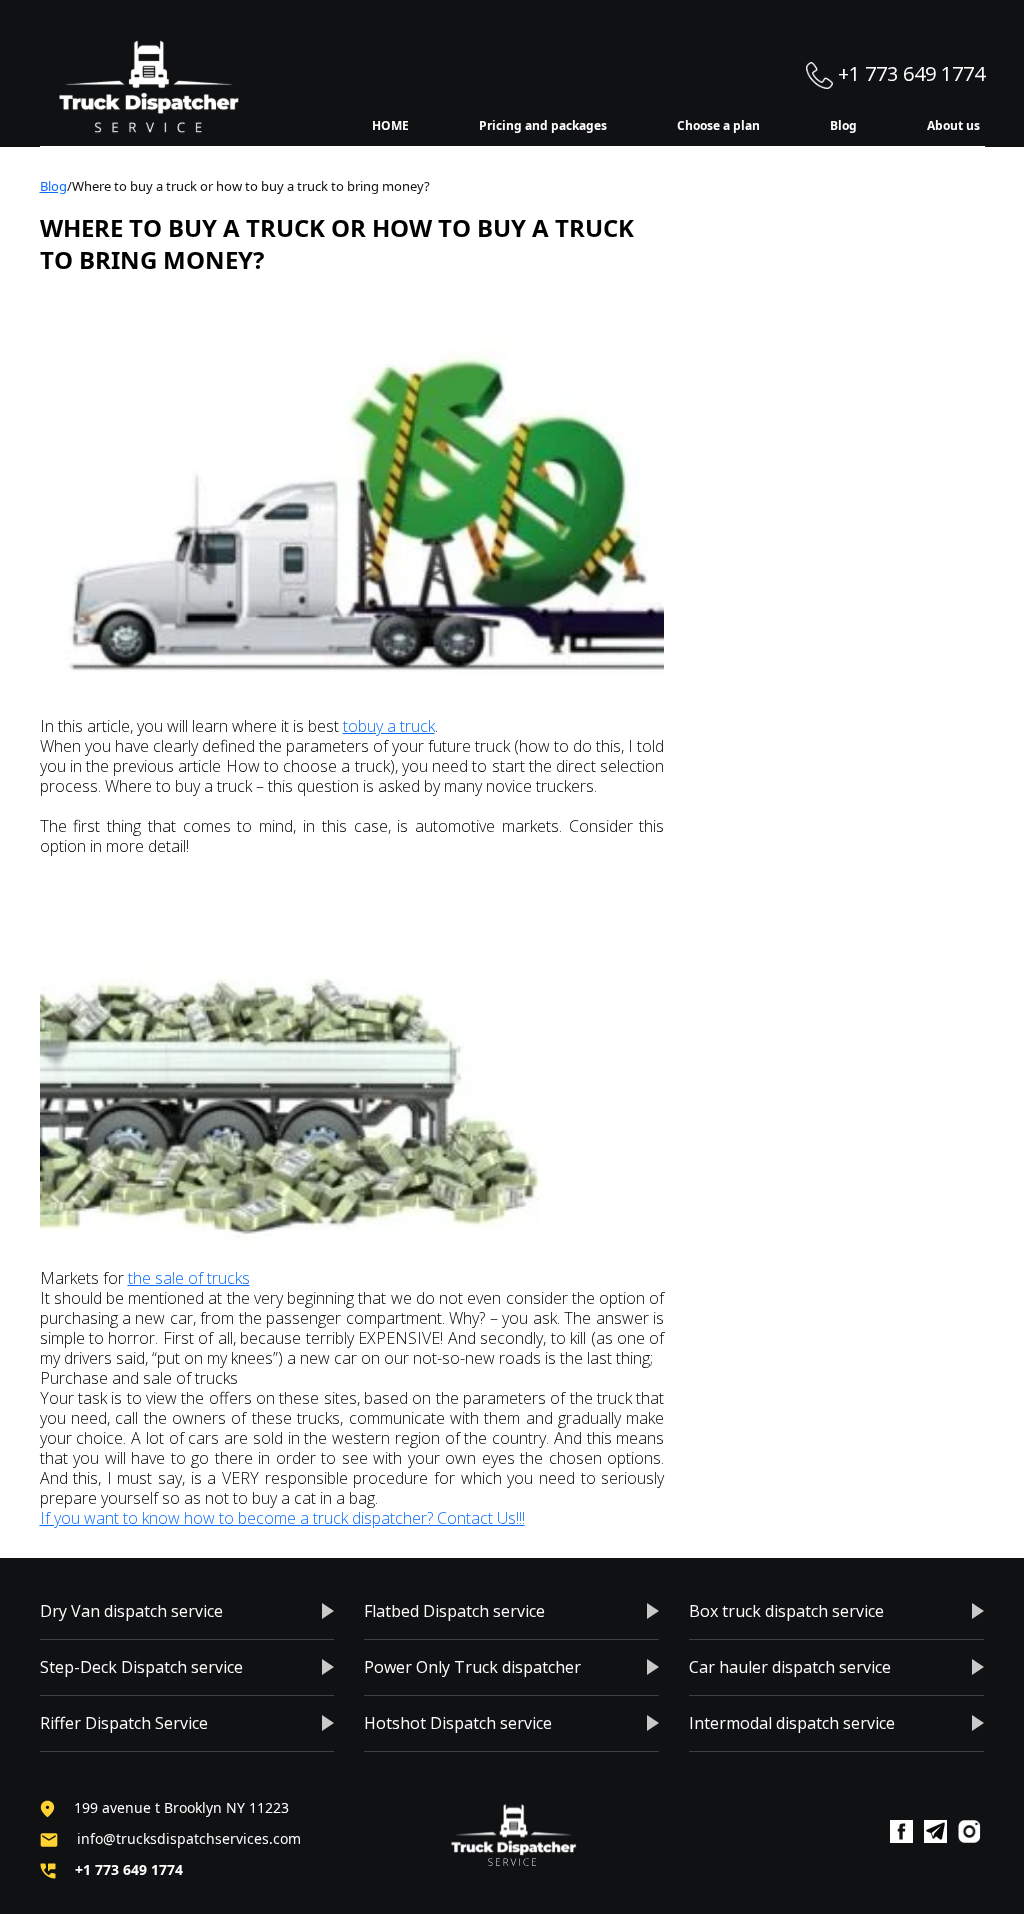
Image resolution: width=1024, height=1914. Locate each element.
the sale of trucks (189, 1278)
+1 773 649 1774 (909, 73)
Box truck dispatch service (786, 1611)
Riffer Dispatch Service (124, 1723)
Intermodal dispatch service (792, 1723)
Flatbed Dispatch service (454, 1611)
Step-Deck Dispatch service (141, 1667)
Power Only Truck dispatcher (472, 1667)
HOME (390, 125)
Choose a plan (718, 125)
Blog (843, 125)
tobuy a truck (389, 726)
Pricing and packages (543, 125)
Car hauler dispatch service (790, 1667)
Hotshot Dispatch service (458, 1723)
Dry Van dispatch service (131, 1611)
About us (953, 125)
